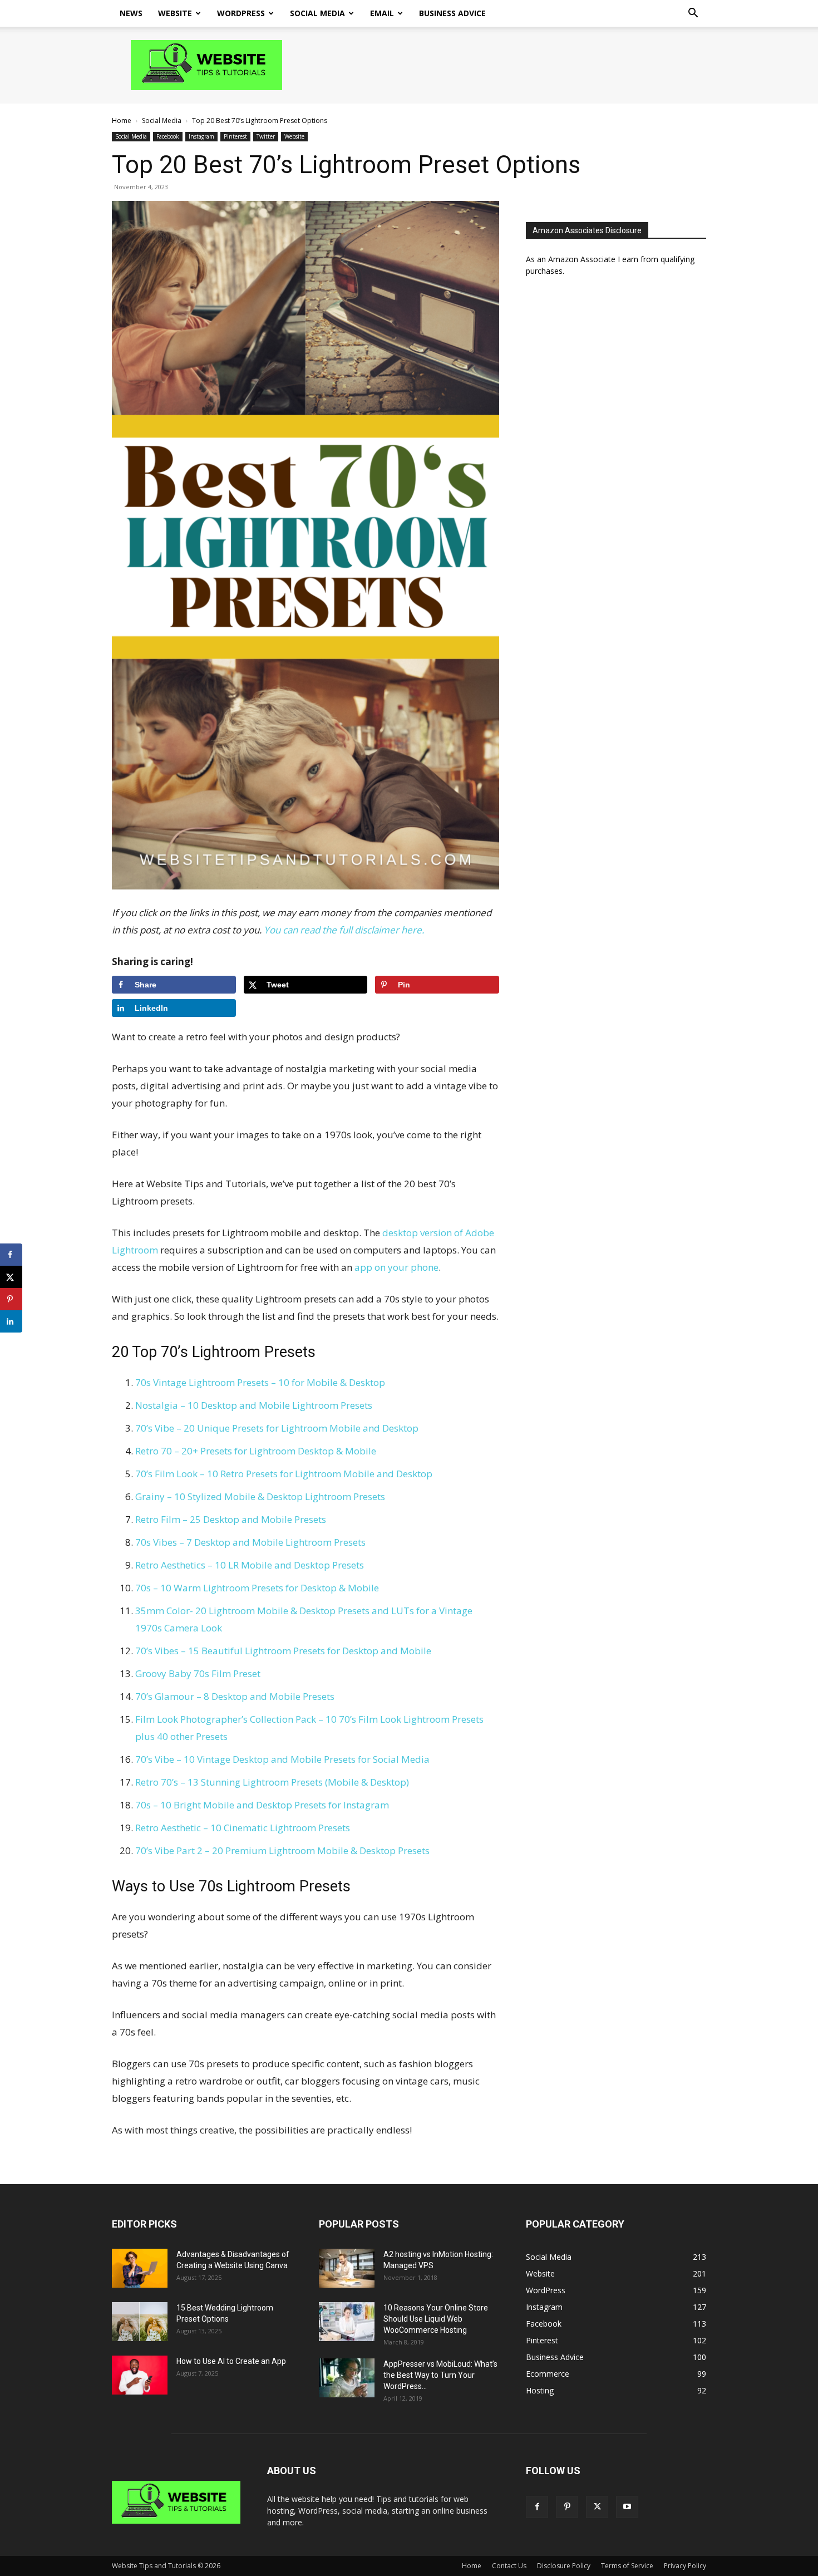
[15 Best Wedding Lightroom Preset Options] (140, 2322)
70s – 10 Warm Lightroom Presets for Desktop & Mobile (257, 1588)
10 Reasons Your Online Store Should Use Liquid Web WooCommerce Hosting (436, 2319)
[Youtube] (627, 2507)
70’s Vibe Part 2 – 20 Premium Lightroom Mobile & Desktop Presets (282, 1850)
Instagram (201, 136)
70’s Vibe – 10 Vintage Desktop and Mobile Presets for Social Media (282, 1759)
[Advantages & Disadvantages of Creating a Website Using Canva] (140, 2268)
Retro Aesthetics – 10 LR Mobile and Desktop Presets (250, 1565)
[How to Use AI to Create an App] (140, 2375)
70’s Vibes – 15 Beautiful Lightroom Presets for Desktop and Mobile (283, 1651)
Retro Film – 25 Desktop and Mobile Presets (231, 1519)
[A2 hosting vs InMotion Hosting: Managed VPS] (347, 2268)
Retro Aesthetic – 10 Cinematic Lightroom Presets (243, 1828)
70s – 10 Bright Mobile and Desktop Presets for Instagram (262, 1805)
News (131, 13)
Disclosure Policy (564, 2566)
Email (382, 13)
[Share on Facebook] (11, 1255)
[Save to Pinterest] (11, 1299)
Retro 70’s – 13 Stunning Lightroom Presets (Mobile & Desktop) (272, 1782)
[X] (597, 2507)
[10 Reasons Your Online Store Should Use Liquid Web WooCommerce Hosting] (347, 2322)
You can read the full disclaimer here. (344, 930)
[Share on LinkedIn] (11, 1321)
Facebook (168, 136)
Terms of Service (627, 2566)
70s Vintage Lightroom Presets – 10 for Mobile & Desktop (260, 1382)
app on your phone (396, 1267)
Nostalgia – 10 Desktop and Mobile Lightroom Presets (254, 1405)
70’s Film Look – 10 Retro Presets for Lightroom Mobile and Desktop (284, 1474)
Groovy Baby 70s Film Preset (198, 1673)
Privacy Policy (685, 2566)
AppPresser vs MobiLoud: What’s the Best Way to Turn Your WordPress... (440, 2375)
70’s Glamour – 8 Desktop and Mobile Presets (235, 1696)
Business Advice (452, 13)
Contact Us (509, 2566)
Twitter (266, 136)
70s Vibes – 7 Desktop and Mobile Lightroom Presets (250, 1542)
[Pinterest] (567, 2507)
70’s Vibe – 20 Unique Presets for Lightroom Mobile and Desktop (277, 1428)
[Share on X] (11, 1277)
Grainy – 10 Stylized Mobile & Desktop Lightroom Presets (260, 1496)
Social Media (317, 13)
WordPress (241, 13)
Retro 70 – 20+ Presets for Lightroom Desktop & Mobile (256, 1451)
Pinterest (235, 136)
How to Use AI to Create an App (231, 2361)
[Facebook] (537, 2507)
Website (175, 13)
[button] (693, 14)
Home (122, 121)
